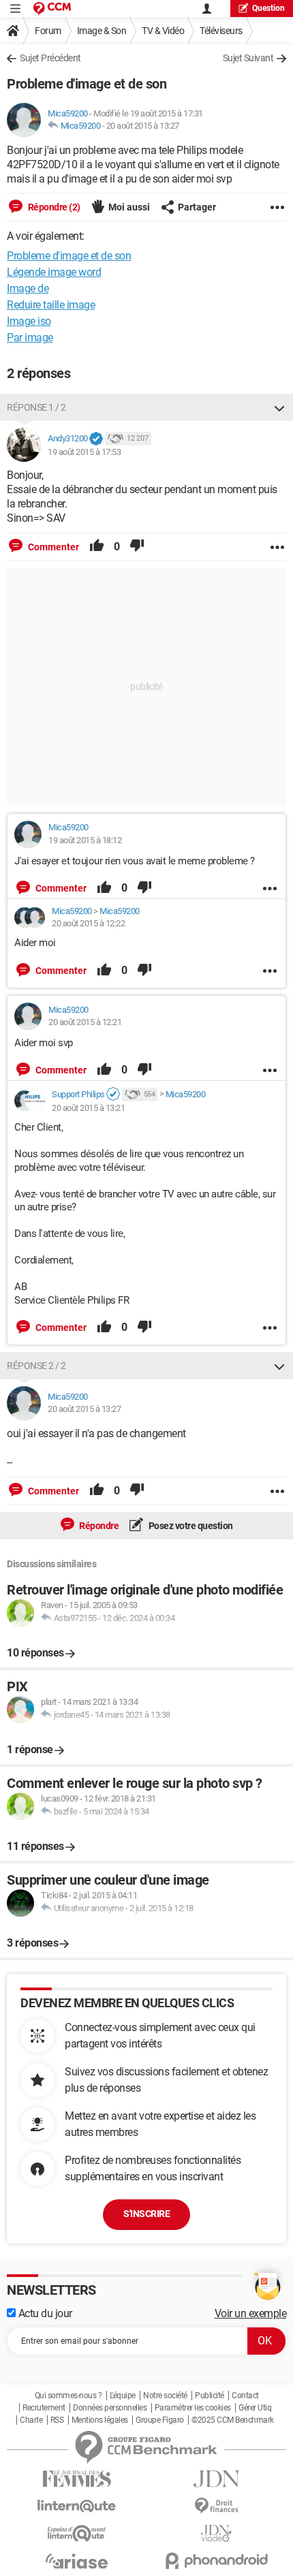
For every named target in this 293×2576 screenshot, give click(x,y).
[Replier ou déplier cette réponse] (279, 407)
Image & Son (102, 31)
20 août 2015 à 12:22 (88, 923)
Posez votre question (190, 1526)
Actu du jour (44, 2313)
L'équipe (123, 2396)
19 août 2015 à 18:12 (85, 840)
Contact (245, 2396)
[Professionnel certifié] (113, 1095)
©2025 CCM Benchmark (233, 2420)
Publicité (210, 2396)
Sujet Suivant (248, 58)
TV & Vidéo (163, 31)
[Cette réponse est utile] (97, 547)
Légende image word (54, 272)
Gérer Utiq (255, 2408)
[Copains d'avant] (77, 2533)
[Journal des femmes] (77, 2479)
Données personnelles (110, 2408)
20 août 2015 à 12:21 (85, 1022)
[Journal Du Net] (216, 2479)
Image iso (29, 321)
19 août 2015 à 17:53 (84, 452)
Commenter (52, 547)
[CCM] (52, 9)
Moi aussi (129, 207)
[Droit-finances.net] (216, 2506)
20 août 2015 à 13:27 (143, 126)
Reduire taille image (51, 305)
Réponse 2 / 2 (36, 1366)
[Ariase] (77, 2561)
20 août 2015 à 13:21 (88, 1108)
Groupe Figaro (160, 2420)
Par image (30, 337)
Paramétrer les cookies (193, 2408)
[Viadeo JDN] (216, 2533)
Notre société (165, 2396)
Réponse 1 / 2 (36, 407)
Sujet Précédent (50, 58)
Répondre (98, 1526)
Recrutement (44, 2408)
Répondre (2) (53, 207)
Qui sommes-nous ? (68, 2396)
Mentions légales (100, 2420)
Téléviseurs (221, 31)
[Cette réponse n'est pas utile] (137, 547)
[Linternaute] (77, 2506)
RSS (57, 2420)
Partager (197, 207)
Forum (48, 31)
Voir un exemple (251, 2313)
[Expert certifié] (96, 439)
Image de (28, 288)
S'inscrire (146, 2214)
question (268, 8)
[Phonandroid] (216, 2561)
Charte (31, 2420)
